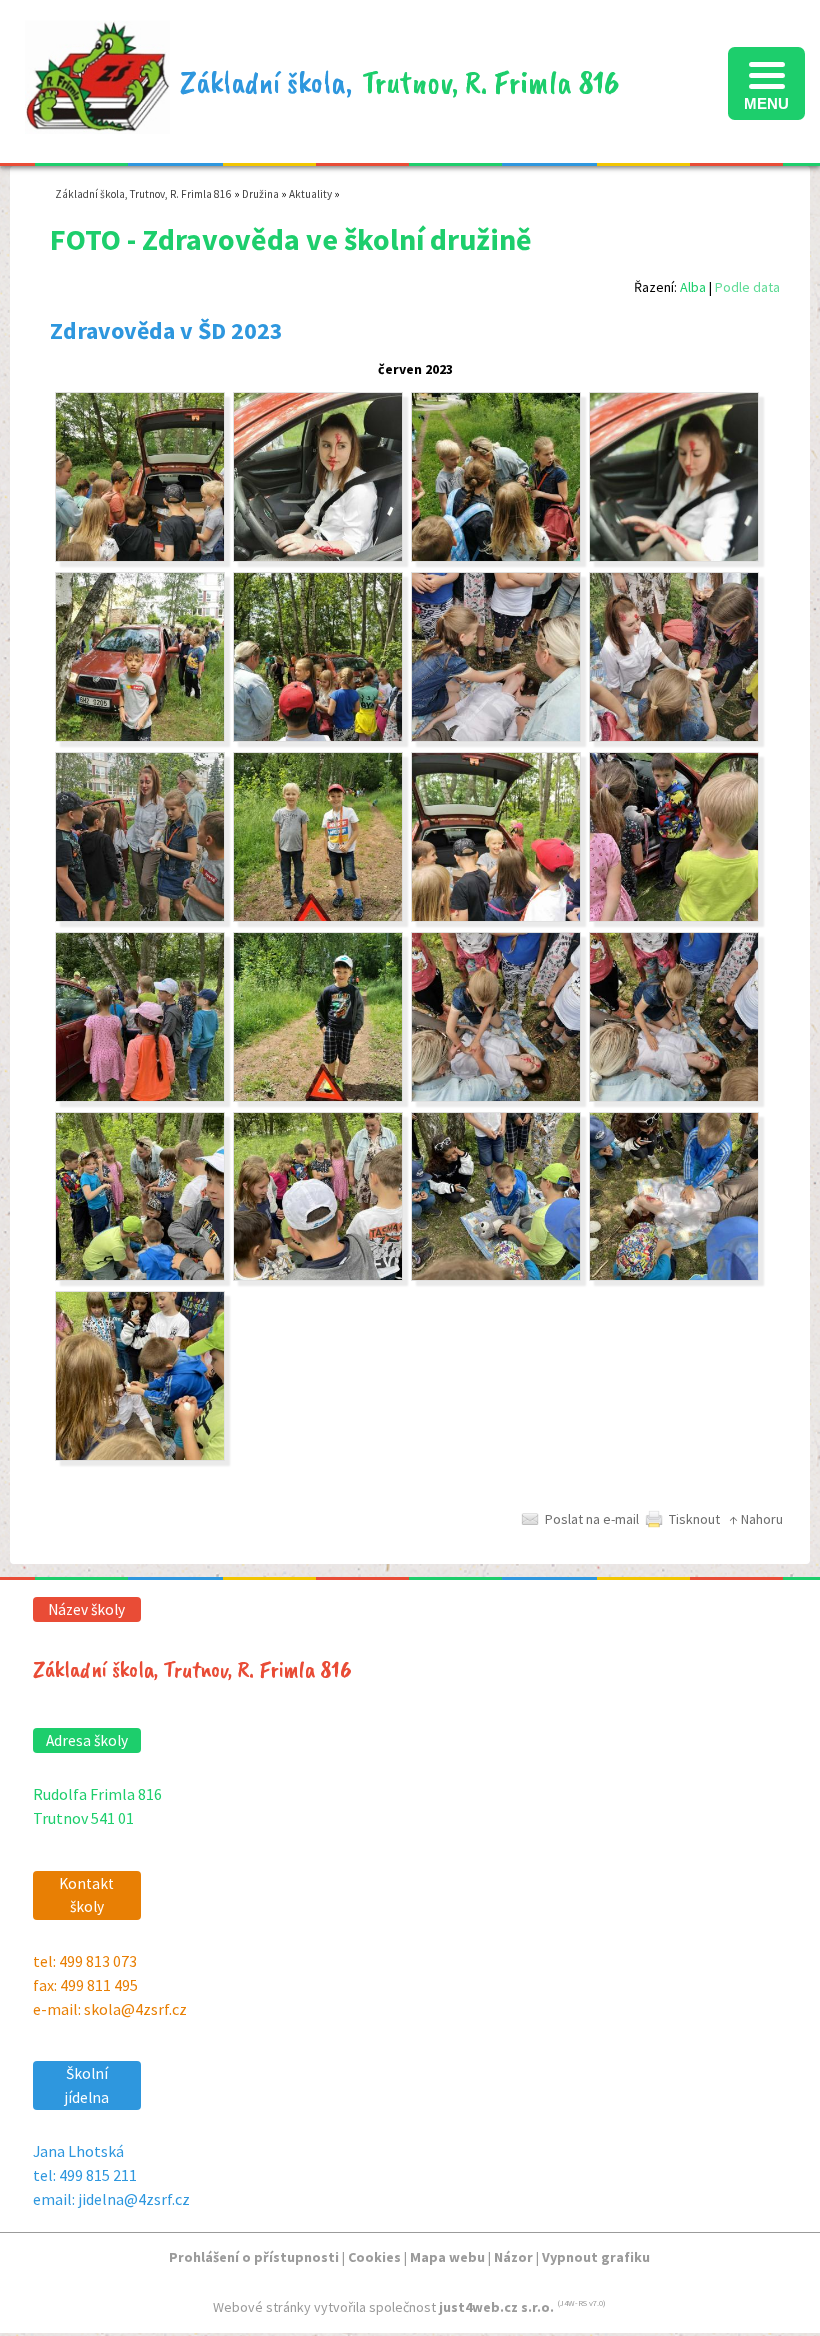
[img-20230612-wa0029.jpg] (140, 557)
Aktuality (310, 194)
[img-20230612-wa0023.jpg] (674, 1097)
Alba (693, 287)
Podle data (747, 287)
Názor (513, 2257)
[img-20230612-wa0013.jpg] (318, 1276)
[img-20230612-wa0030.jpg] (318, 557)
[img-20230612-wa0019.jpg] (140, 1097)
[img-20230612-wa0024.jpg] (496, 737)
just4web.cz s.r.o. (496, 2307)
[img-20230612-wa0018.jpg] (674, 917)
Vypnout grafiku (596, 2257)
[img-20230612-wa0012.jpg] (140, 1276)
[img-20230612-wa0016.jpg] (674, 1276)
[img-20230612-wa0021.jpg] (318, 1097)
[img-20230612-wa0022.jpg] (496, 1097)
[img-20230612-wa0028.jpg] (496, 917)
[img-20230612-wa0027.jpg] (318, 917)
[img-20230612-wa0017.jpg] (140, 1456)
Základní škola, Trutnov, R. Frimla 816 (143, 194)
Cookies (374, 2257)
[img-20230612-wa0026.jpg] (140, 917)
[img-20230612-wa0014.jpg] (496, 1276)
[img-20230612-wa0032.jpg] (674, 557)
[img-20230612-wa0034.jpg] (318, 737)
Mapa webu (447, 2257)
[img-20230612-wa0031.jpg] (496, 557)
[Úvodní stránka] (97, 123)
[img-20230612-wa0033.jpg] (140, 737)
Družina (260, 194)
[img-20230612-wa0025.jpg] (674, 737)
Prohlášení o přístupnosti (254, 2257)
